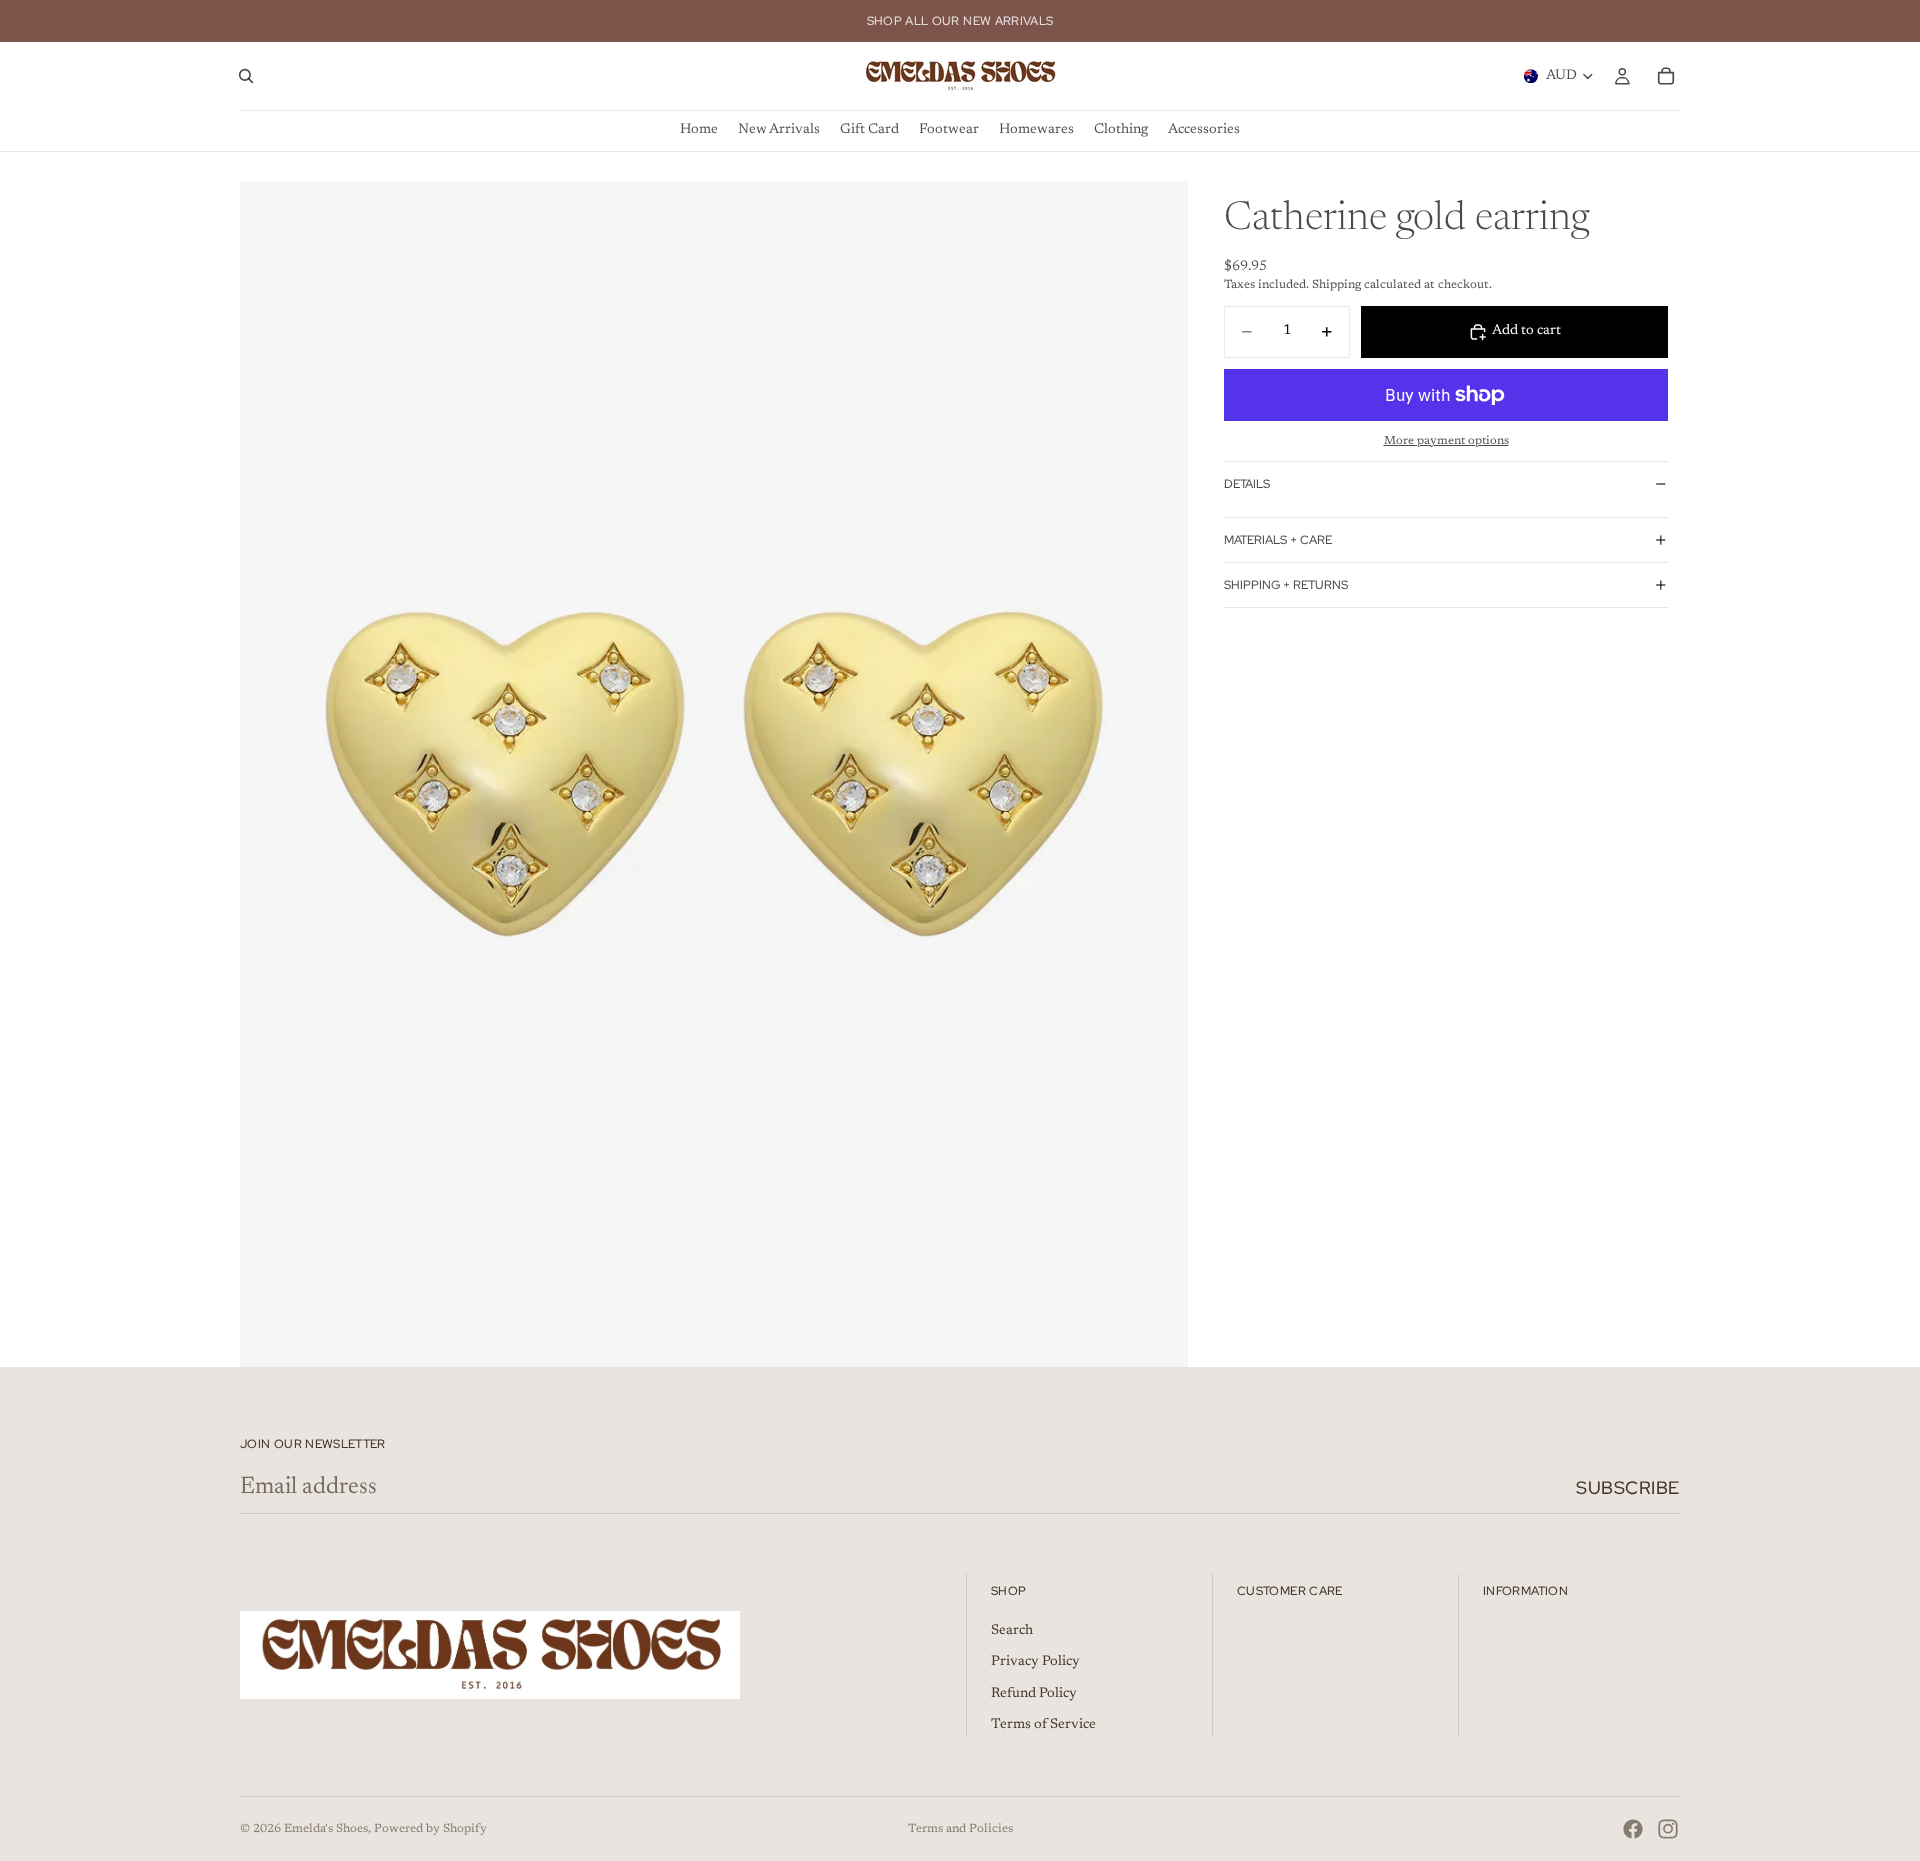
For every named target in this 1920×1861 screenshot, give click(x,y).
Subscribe (1628, 1487)
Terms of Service (1043, 1726)
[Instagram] (1668, 1829)
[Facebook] (1633, 1829)
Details (1247, 484)
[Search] (246, 76)
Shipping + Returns (1286, 585)
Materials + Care (1278, 540)
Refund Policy (1034, 1694)
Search (1012, 1631)
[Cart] (1666, 76)
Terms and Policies (960, 1829)
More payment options (1446, 441)
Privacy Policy (1035, 1663)
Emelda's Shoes (326, 1829)
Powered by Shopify (430, 1829)
